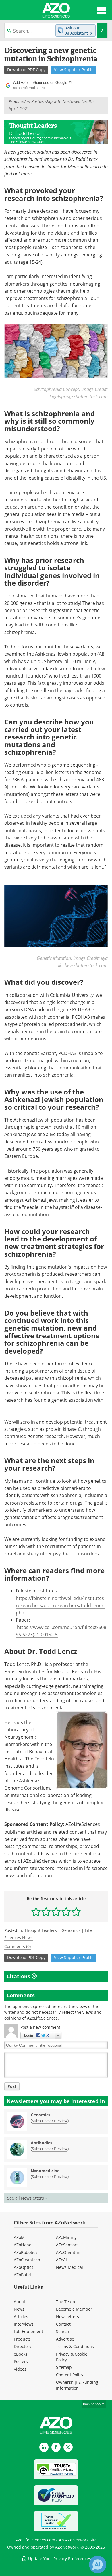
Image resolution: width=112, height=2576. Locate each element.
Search (63, 2331)
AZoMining (66, 2237)
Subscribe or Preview (50, 2121)
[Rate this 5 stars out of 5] (76, 1912)
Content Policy (70, 2375)
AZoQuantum (69, 2252)
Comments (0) (18, 1946)
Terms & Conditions (75, 2346)
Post (12, 2086)
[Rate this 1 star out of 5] (36, 1912)
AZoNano (23, 2245)
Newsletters (67, 2316)
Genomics (71, 1930)
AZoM (19, 2237)
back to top (92, 2404)
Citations (19, 1976)
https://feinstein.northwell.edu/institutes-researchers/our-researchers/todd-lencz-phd (61, 1605)
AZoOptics (24, 2267)
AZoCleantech (27, 2260)
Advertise (65, 2339)
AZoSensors (67, 2245)
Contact (63, 2324)
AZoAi (61, 2260)
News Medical (69, 2267)
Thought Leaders (41, 1930)
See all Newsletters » (27, 2198)
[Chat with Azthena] (98, 2564)
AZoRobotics (26, 2252)
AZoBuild (22, 2275)
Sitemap (64, 2367)
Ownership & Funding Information (77, 2385)
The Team (65, 2302)
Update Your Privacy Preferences (59, 2559)
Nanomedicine (45, 2171)
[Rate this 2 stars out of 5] (46, 1912)
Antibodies (41, 2143)
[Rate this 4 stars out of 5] (66, 1912)
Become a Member (74, 2309)
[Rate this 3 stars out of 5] (56, 1912)
